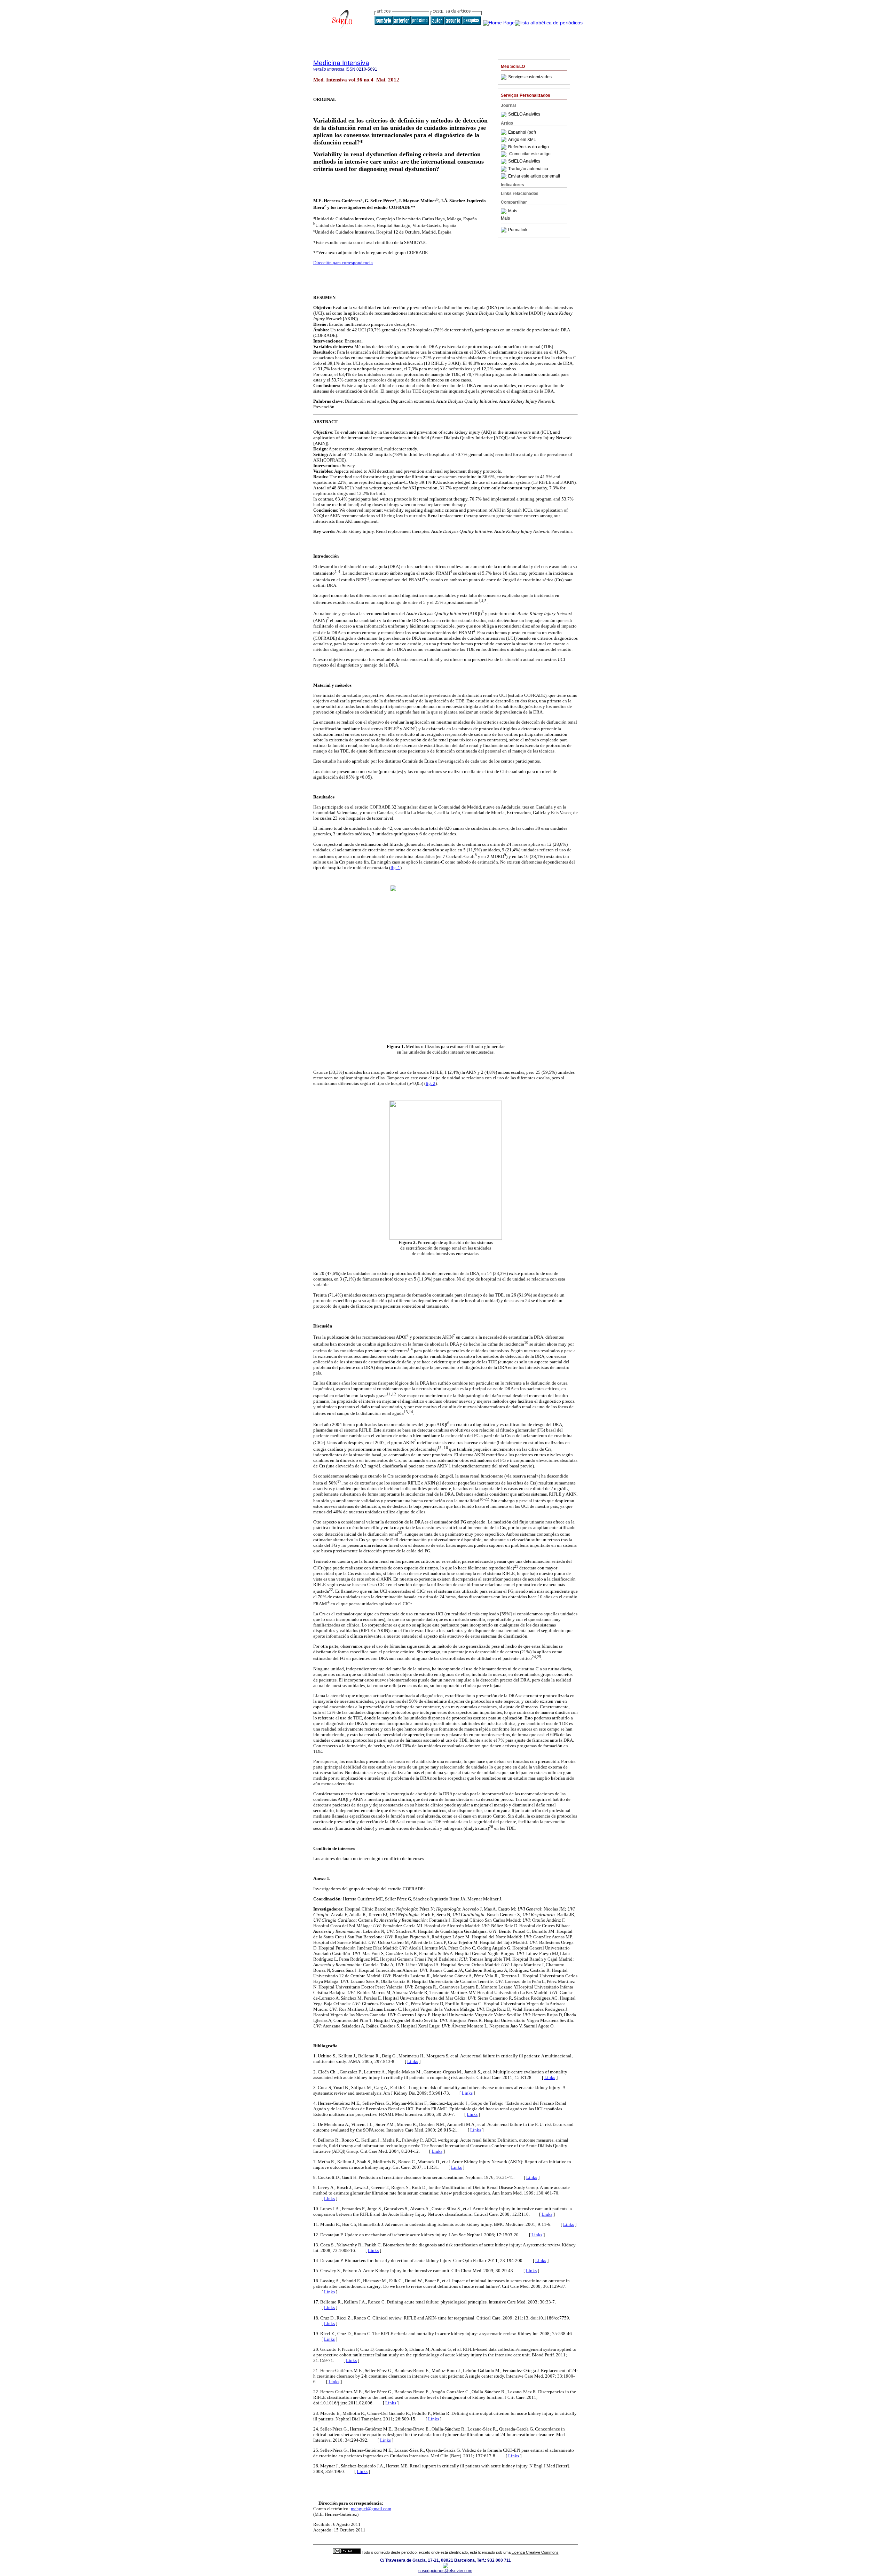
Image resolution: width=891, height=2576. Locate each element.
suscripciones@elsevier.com (445, 2571)
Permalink (518, 230)
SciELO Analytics (524, 115)
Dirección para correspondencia (343, 263)
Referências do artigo (529, 147)
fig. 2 (431, 1083)
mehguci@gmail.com (371, 2509)
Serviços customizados (530, 77)
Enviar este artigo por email (534, 176)
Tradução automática (528, 169)
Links (413, 2061)
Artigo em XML (522, 140)
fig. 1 (395, 868)
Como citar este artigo (530, 154)
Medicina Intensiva (341, 63)
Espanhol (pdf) (522, 132)
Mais (513, 211)
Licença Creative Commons (535, 2552)
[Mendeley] (504, 211)
